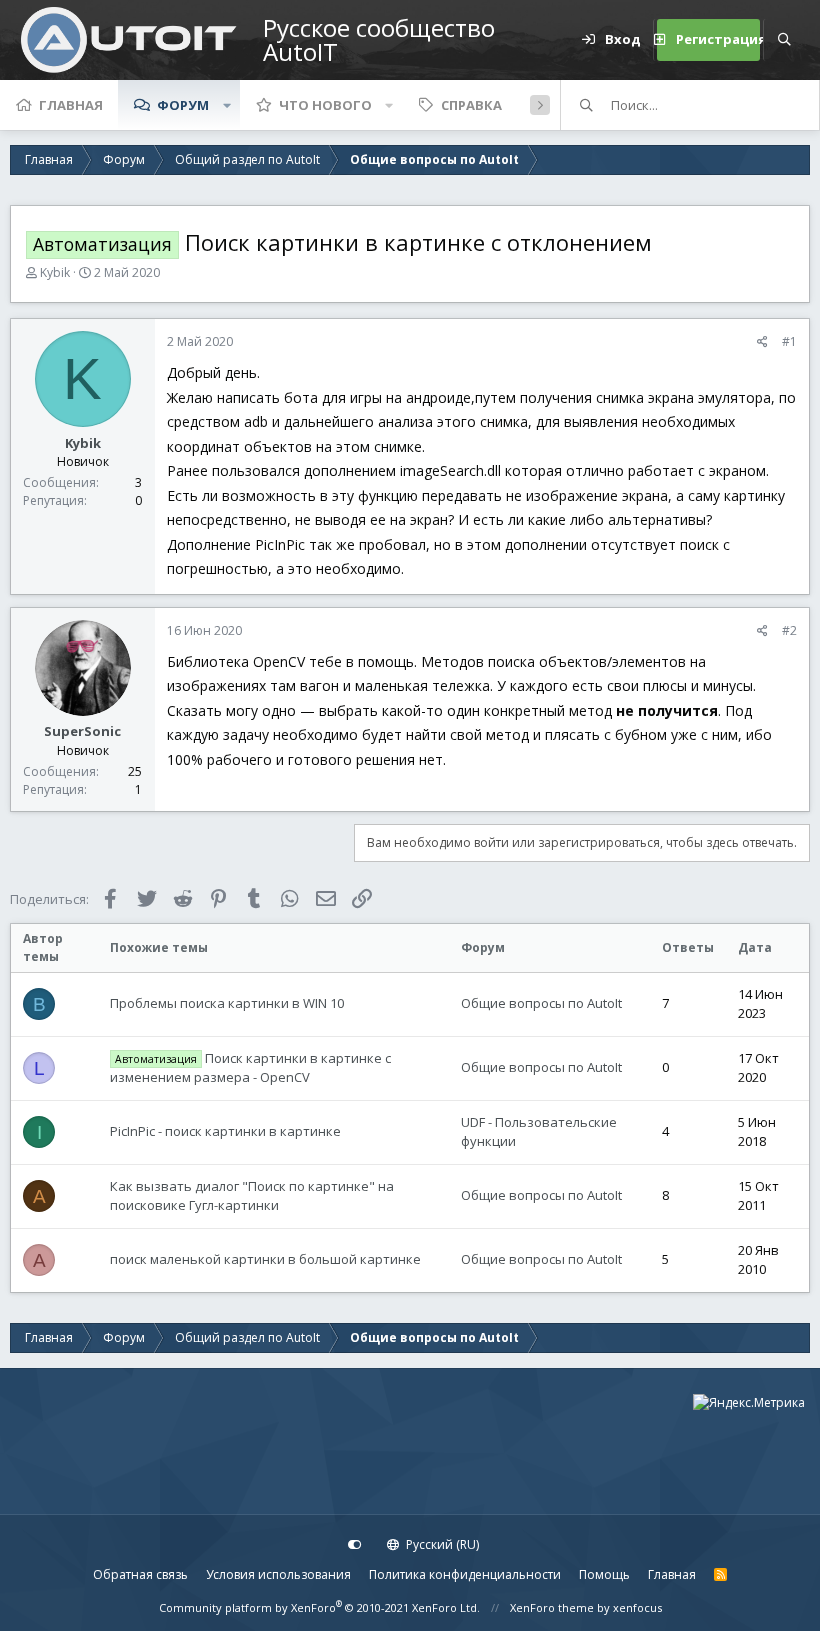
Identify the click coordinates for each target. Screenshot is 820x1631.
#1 (789, 341)
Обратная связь (140, 1574)
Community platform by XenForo (319, 1607)
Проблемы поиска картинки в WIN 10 (227, 1003)
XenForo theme (552, 1607)
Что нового (325, 105)
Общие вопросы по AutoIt (541, 1003)
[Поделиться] (762, 342)
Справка (471, 105)
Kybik (55, 272)
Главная (71, 105)
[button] (227, 105)
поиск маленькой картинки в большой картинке (265, 1259)
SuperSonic (82, 731)
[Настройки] (355, 1545)
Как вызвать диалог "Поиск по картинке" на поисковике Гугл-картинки (252, 1196)
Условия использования (278, 1574)
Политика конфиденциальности (465, 1574)
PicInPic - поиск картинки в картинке (225, 1131)
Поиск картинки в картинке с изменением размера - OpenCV (250, 1068)
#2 (789, 630)
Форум (183, 105)
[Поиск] (784, 40)
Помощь (604, 1574)
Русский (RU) (441, 1544)
